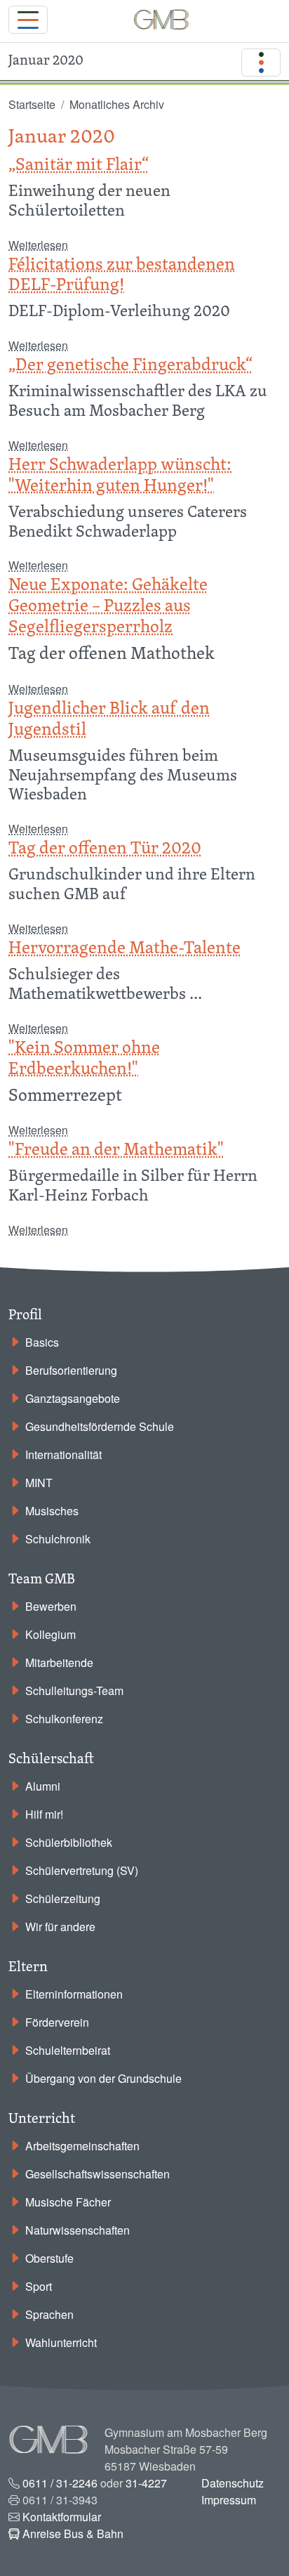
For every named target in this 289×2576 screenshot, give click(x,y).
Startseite (32, 104)
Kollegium (51, 1634)
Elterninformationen (74, 1994)
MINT (39, 1483)
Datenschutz (233, 2483)
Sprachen (49, 2314)
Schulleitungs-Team (74, 1691)
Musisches (52, 1511)
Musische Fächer (68, 2202)
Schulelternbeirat (68, 2050)
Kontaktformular (62, 2517)
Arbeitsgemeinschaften (82, 2146)
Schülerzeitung (63, 1898)
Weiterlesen (38, 245)
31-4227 (146, 2483)
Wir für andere (60, 1927)
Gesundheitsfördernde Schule (100, 1426)
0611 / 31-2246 (60, 2483)
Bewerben (51, 1606)
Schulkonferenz (64, 1719)
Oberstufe (49, 2258)
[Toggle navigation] (28, 20)
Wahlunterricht (61, 2342)
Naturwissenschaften (78, 2230)
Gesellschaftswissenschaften (98, 2174)
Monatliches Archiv (117, 104)
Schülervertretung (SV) (82, 1870)
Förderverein (57, 2022)
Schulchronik (58, 1539)
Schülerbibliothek (69, 1842)
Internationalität (63, 1454)
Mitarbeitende (59, 1662)
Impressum (229, 2500)
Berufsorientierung (71, 1370)
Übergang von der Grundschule (103, 2078)
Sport (39, 2286)
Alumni (43, 1786)
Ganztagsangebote (73, 1398)
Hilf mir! (44, 1814)
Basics (42, 1342)
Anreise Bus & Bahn (73, 2533)
